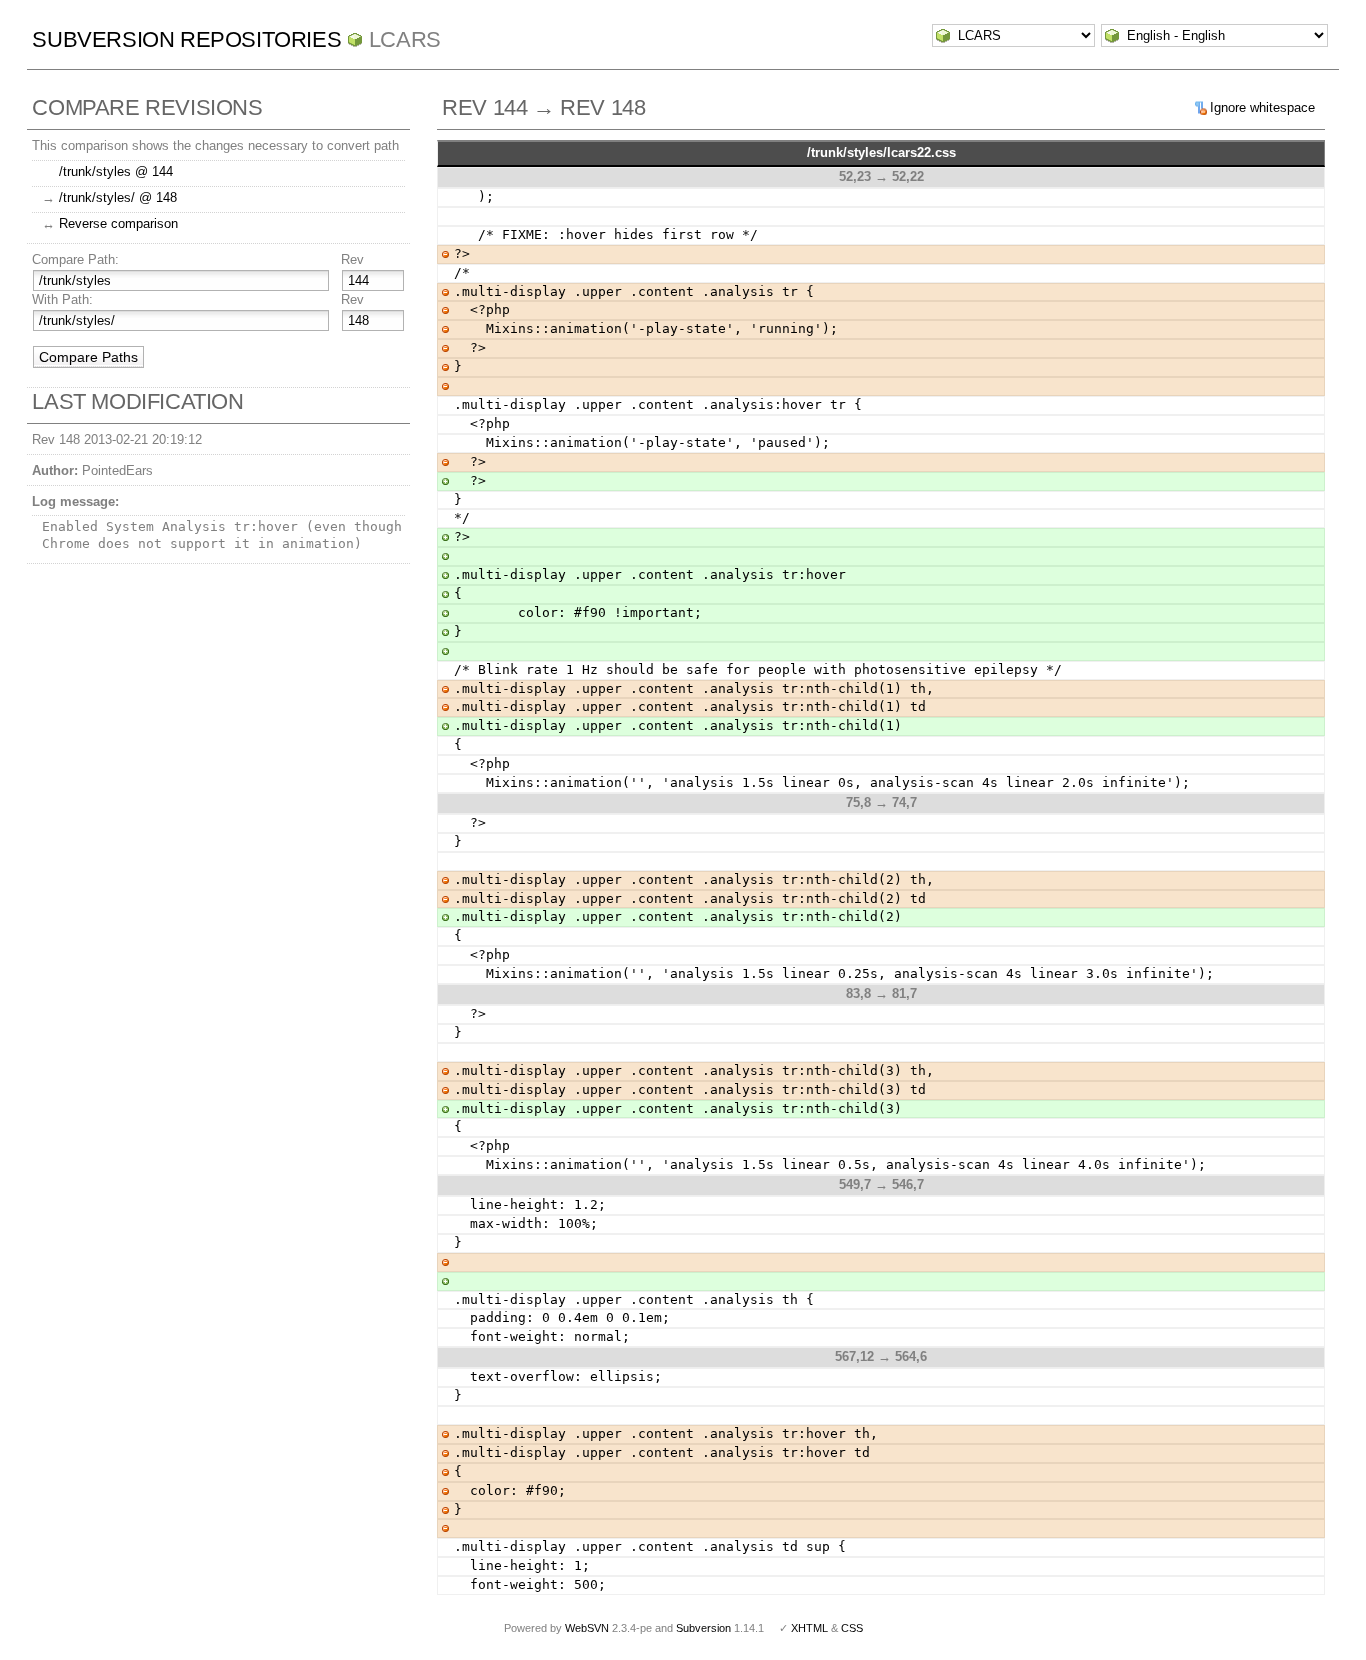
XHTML (809, 1628)
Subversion (703, 1628)
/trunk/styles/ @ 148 (118, 197)
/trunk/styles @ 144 (116, 171)
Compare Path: (75, 259)
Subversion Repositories (186, 39)
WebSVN (587, 1628)
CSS (852, 1628)
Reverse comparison (118, 223)
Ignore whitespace (1262, 107)
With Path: (62, 299)
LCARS (405, 39)
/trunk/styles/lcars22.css (881, 152)
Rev (352, 259)
